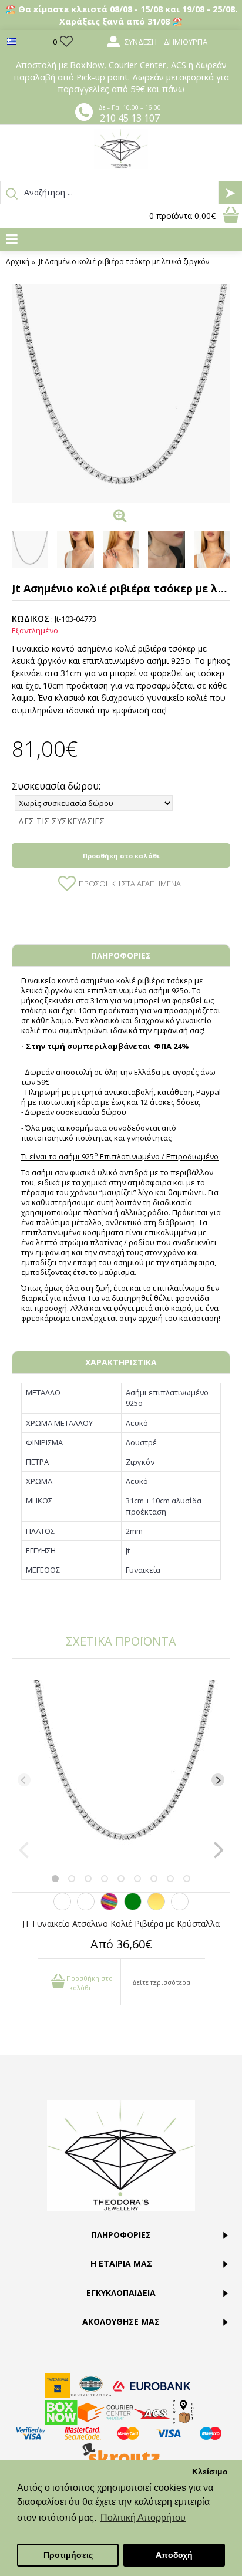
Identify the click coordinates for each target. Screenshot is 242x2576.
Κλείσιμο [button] (210, 2472)
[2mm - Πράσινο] (133, 1907)
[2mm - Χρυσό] (156, 1907)
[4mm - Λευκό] (86, 1907)
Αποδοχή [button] (174, 2555)
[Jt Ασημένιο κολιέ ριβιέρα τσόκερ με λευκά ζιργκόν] (121, 393)
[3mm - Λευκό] (180, 1907)
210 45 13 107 (130, 118)
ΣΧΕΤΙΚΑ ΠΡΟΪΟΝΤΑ (121, 1641)
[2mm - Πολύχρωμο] (109, 1907)
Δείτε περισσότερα (161, 1982)
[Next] (218, 1780)
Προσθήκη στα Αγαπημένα (130, 884)
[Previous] (24, 1780)
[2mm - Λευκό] (62, 1907)
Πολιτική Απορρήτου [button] (143, 2518)
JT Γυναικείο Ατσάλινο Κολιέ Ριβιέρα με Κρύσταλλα (121, 1923)
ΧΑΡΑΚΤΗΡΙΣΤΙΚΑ (121, 1362)
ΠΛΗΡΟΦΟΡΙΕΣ (121, 955)
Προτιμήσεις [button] (68, 2555)
